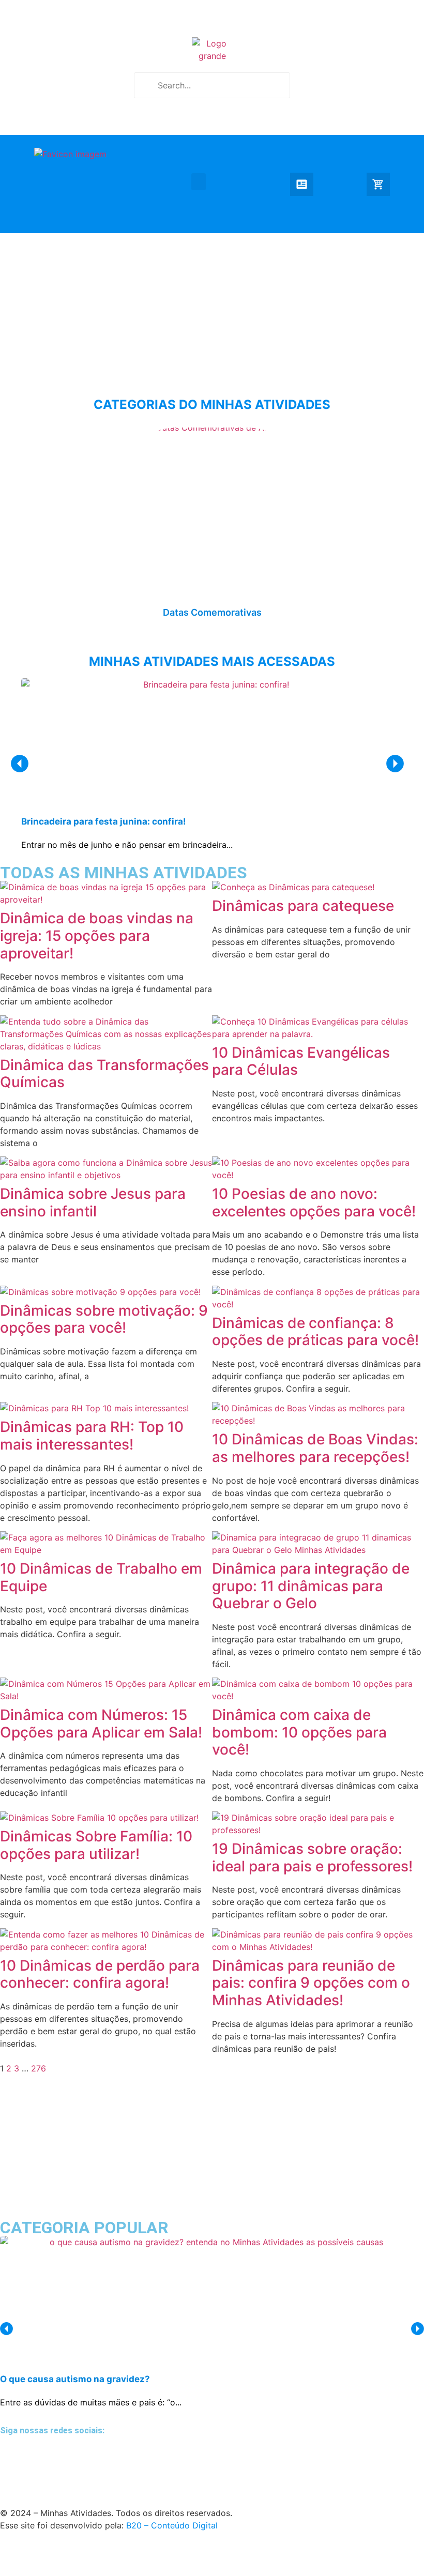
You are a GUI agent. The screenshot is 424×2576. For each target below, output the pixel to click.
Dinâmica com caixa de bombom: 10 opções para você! (299, 1732)
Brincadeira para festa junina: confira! (104, 821)
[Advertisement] (212, 306)
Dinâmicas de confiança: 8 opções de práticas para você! (315, 1332)
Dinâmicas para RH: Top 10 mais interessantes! (92, 1436)
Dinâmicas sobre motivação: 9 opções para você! (104, 1319)
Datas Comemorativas (212, 612)
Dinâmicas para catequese (303, 906)
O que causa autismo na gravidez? (75, 2379)
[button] (199, 182)
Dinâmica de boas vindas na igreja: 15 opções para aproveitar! (97, 935)
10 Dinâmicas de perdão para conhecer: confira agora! (100, 1974)
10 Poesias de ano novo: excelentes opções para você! (314, 1202)
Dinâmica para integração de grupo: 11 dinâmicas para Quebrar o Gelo (311, 1586)
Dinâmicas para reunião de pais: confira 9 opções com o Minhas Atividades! (311, 1983)
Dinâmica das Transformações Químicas (104, 1074)
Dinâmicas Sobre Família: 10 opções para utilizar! (96, 1845)
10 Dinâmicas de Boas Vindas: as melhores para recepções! (315, 1448)
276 (39, 2068)
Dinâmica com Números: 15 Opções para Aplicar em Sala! (101, 1724)
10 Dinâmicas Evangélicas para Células (301, 1061)
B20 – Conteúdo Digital (172, 2525)
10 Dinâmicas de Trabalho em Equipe (101, 1577)
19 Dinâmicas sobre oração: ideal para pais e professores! (312, 1857)
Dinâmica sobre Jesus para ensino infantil (93, 1202)
